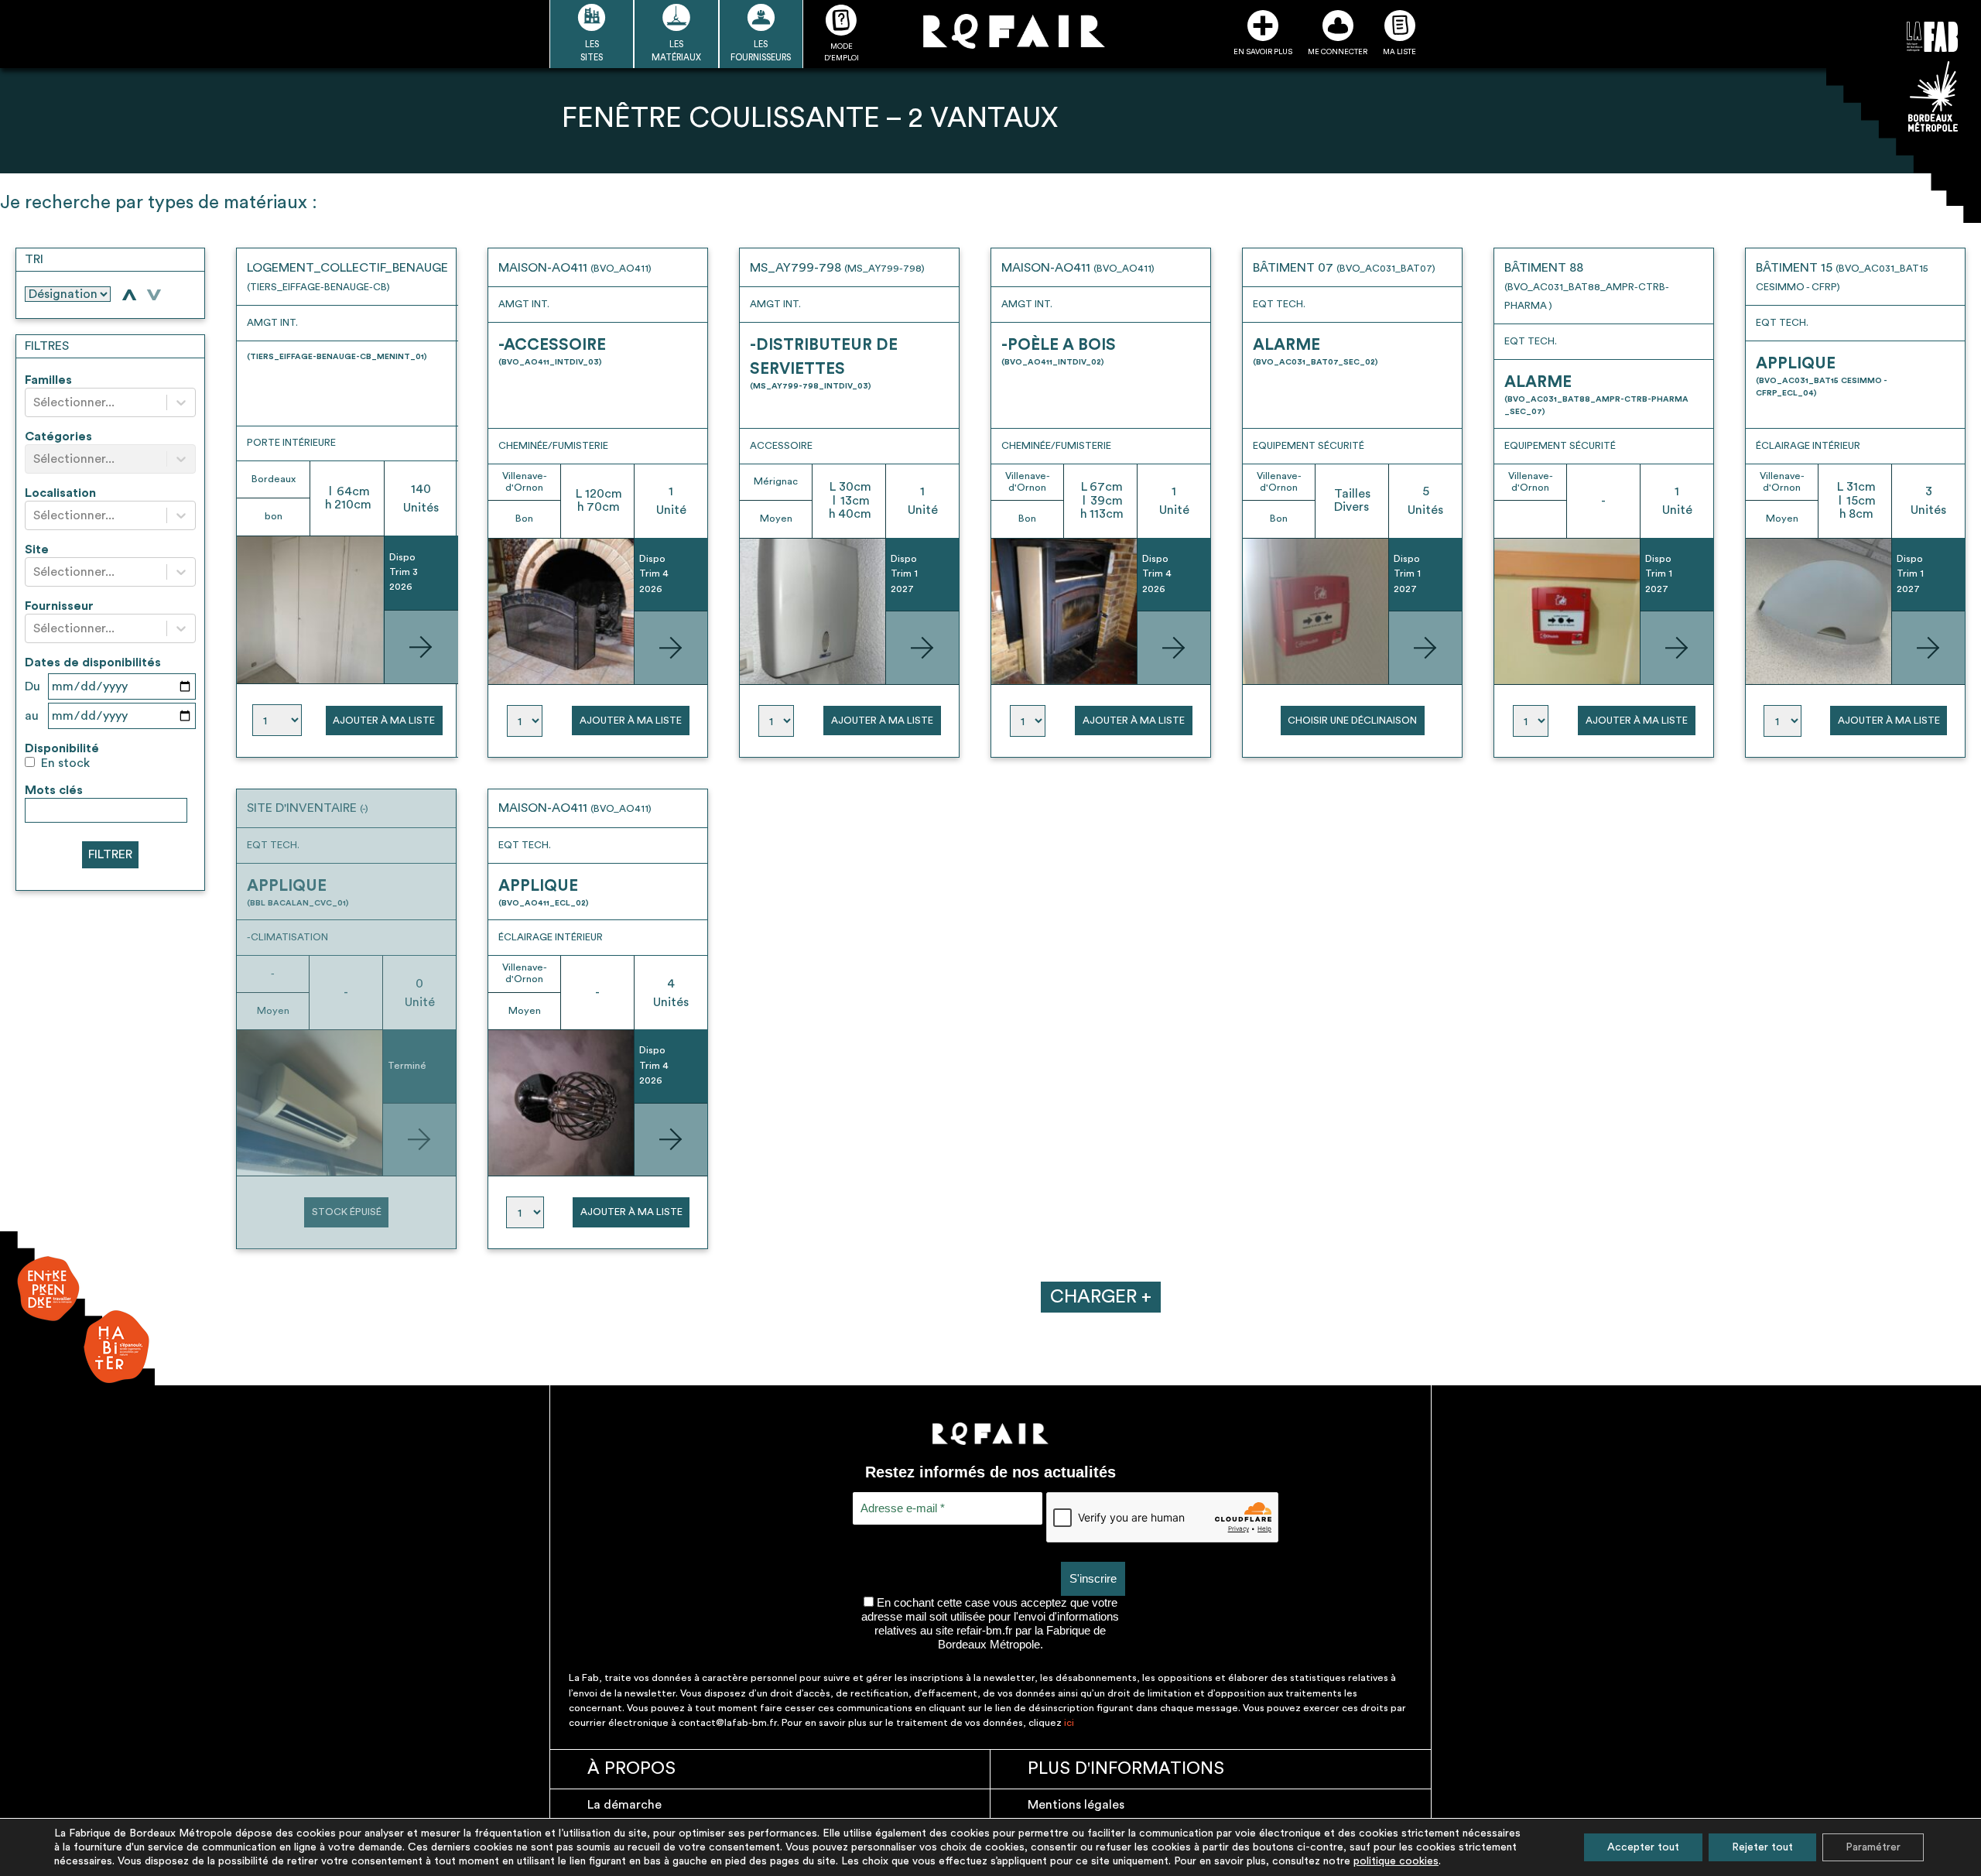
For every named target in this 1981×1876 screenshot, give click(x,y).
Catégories (58, 436)
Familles (48, 380)
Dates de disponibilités (93, 662)
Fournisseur (59, 606)
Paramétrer (1873, 1847)
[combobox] (35, 403)
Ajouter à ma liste (384, 721)
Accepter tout (1643, 1847)
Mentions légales (1076, 1805)
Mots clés (54, 790)
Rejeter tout (1762, 1847)
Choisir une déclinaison (1352, 721)
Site (37, 549)
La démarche (624, 1805)
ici (1069, 1723)
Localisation (60, 493)
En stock (65, 763)
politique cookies (1396, 1861)
